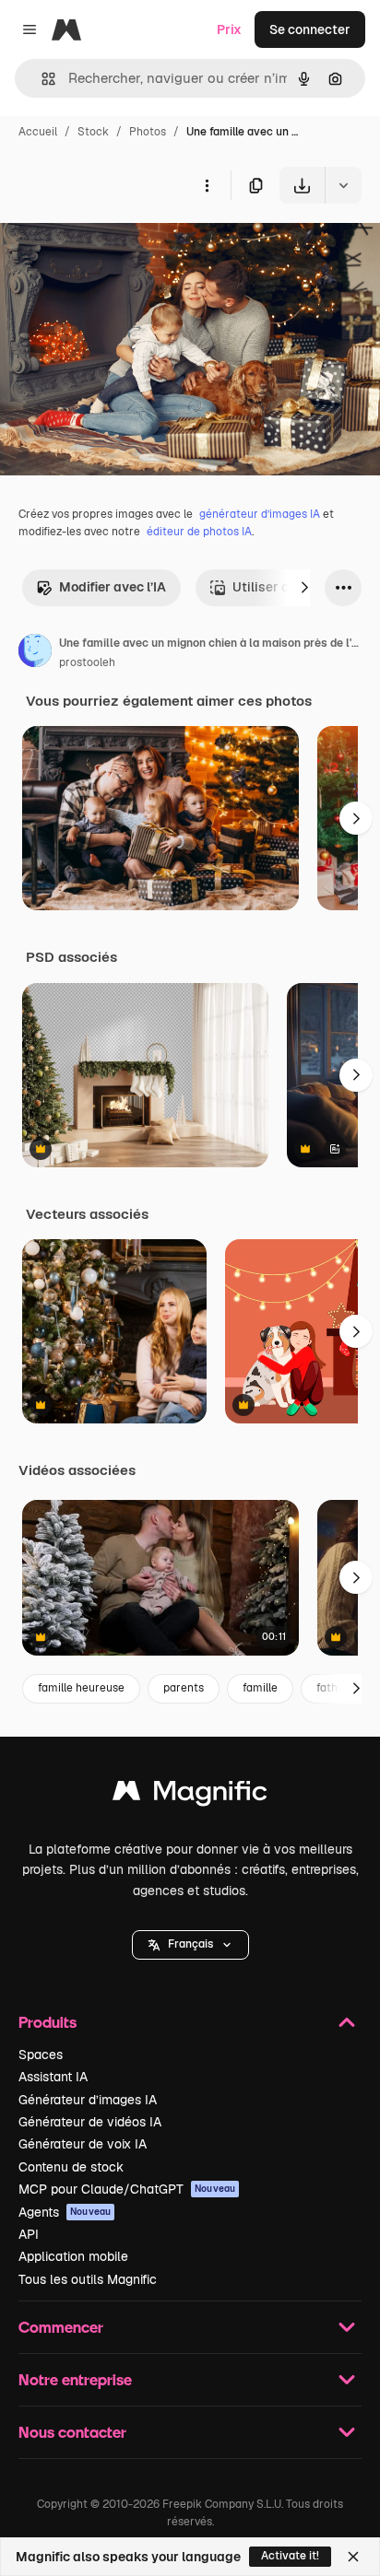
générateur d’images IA (260, 514)
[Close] (353, 2557)
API (29, 2234)
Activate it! (290, 2556)
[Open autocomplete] (41, 79)
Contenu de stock (71, 2167)
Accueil (38, 132)
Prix (229, 29)
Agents (65, 2212)
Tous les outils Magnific (88, 2279)
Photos (148, 132)
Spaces (41, 2055)
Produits (47, 2022)
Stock (93, 132)
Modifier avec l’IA (113, 587)
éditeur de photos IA (199, 532)
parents (184, 1688)
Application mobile (73, 2256)
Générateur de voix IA (83, 2144)
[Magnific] (190, 1795)
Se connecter (310, 29)
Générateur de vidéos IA (90, 2122)
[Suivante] (304, 588)
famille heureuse (81, 1688)
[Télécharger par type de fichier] (343, 185)
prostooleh (87, 662)
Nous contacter (72, 2432)
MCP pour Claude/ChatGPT (127, 2189)
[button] (190, 1945)
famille (260, 1688)
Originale (122, 246)
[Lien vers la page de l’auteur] (35, 653)
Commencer (61, 2327)
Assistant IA (53, 2077)
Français (190, 1944)
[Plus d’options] (207, 185)
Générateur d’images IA (88, 2100)
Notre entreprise (75, 2379)
